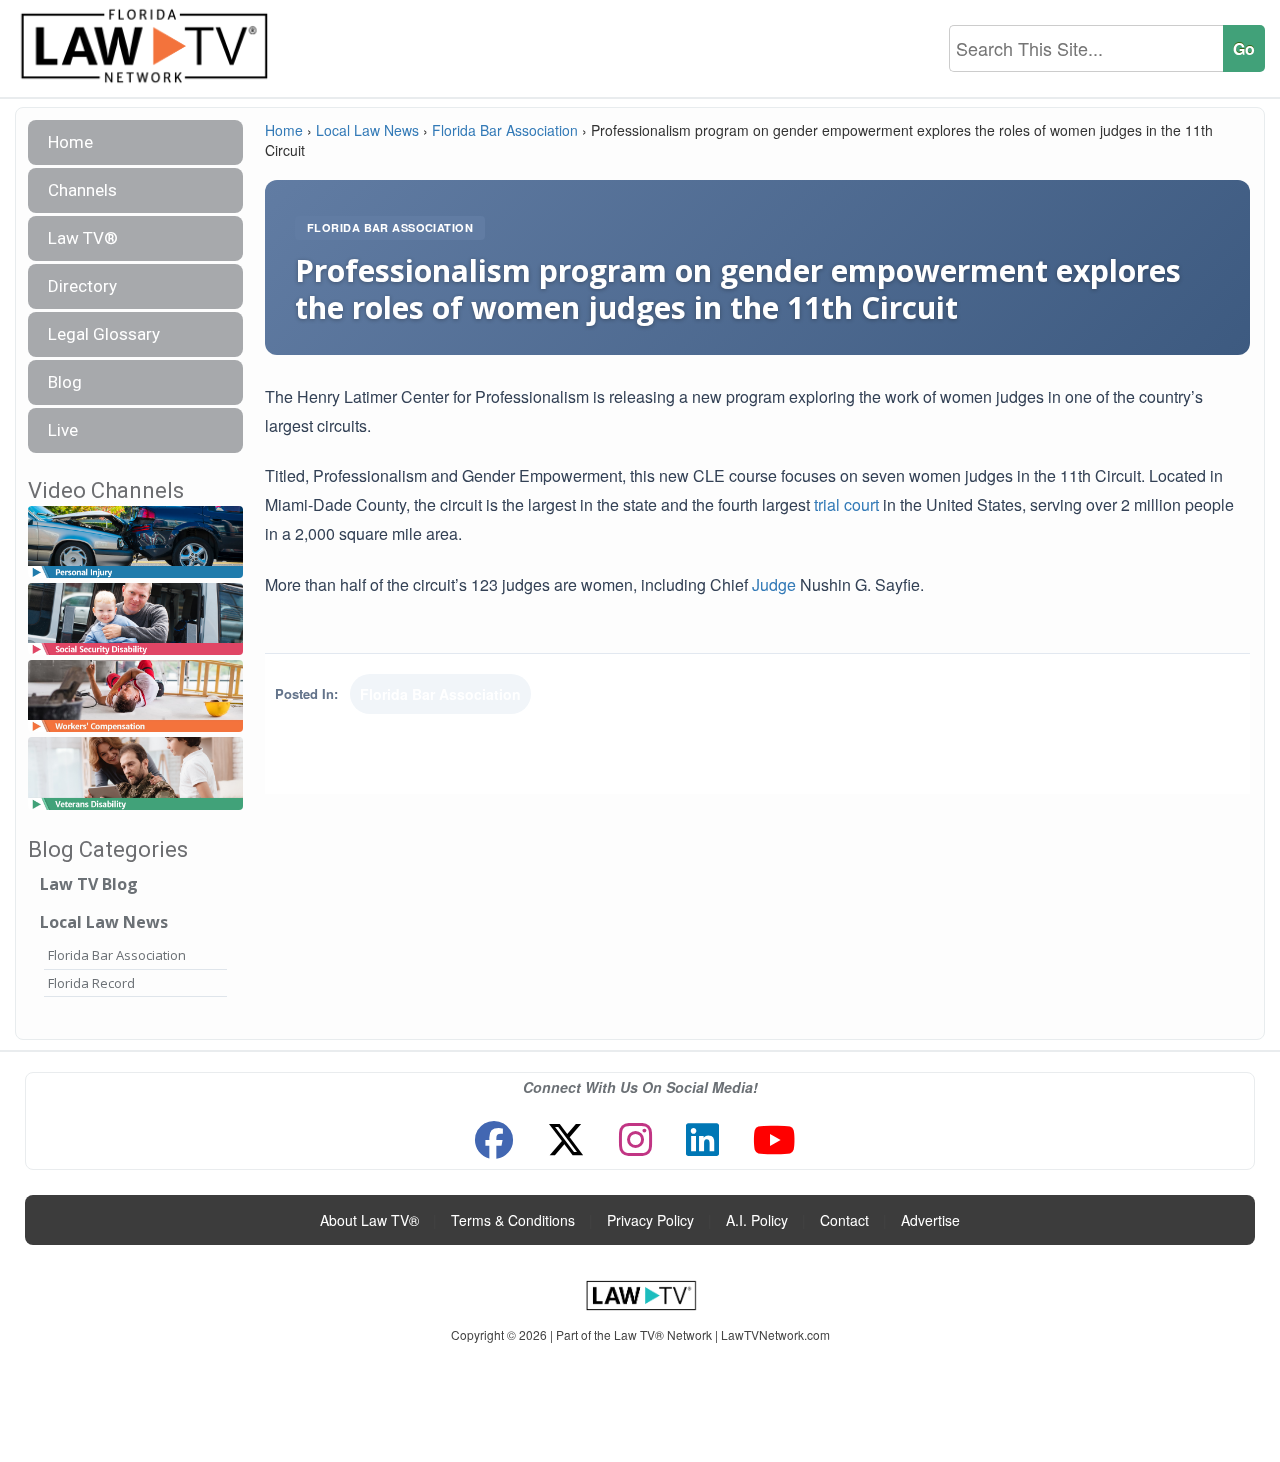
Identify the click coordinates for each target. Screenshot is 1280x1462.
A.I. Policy (757, 1220)
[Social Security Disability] (135, 619)
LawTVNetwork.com (775, 1334)
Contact (844, 1220)
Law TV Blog (89, 884)
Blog (65, 382)
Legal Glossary (104, 334)
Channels (82, 190)
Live (63, 430)
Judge (774, 584)
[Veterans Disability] (135, 774)
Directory (82, 286)
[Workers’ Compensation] (135, 697)
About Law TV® (369, 1220)
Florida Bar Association (117, 955)
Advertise (930, 1220)
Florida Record (91, 983)
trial (827, 504)
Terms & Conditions (513, 1220)
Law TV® (83, 238)
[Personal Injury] (135, 542)
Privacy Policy (650, 1220)
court (861, 504)
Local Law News (104, 922)
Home (70, 142)
